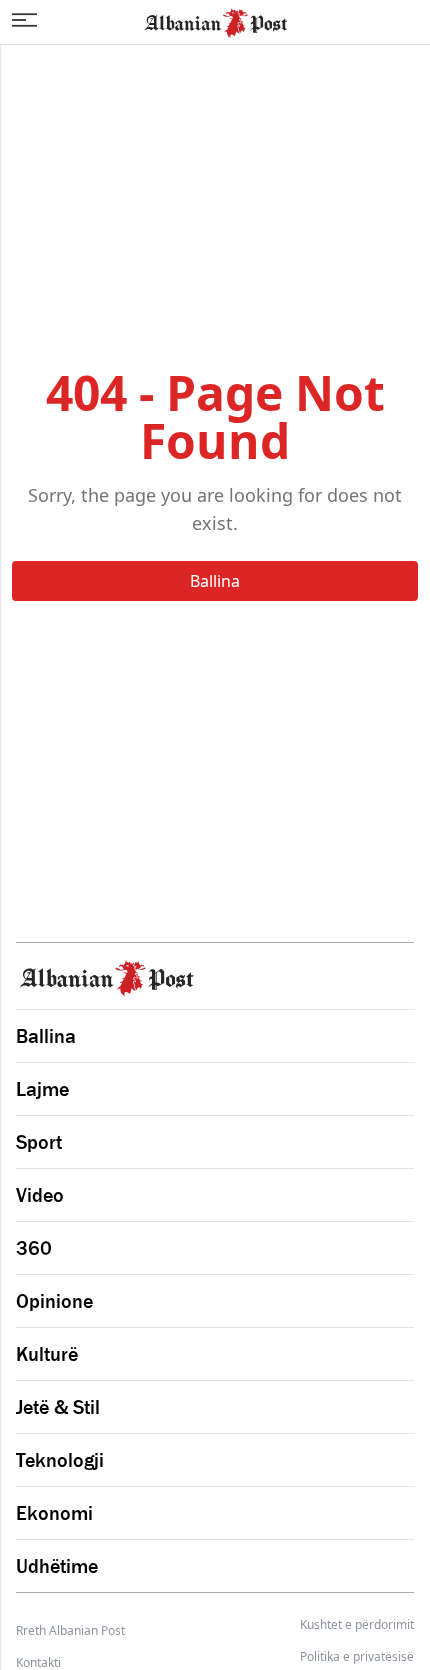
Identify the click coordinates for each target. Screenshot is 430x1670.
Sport (39, 1142)
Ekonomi (54, 1513)
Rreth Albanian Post (70, 1630)
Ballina (215, 581)
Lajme (42, 1089)
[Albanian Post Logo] (216, 21)
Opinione (54, 1301)
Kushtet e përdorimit (357, 1625)
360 (34, 1248)
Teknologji (60, 1460)
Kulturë (47, 1354)
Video (40, 1195)
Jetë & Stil (58, 1407)
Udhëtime (57, 1566)
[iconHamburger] (24, 20)
